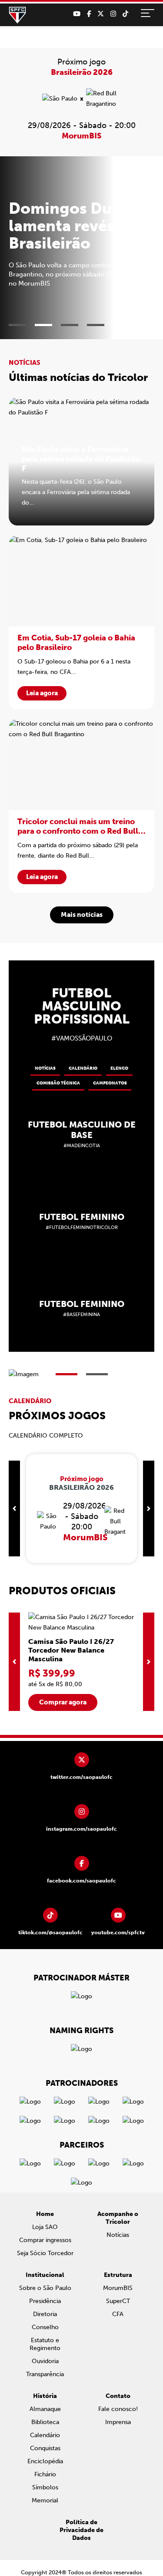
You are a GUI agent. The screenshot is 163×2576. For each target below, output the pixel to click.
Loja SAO (45, 2228)
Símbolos (45, 2489)
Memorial (45, 2502)
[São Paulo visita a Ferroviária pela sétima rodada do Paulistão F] (81, 463)
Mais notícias (82, 916)
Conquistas (45, 2450)
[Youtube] (77, 14)
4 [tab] (96, 326)
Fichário (45, 2476)
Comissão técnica (58, 1084)
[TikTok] (125, 14)
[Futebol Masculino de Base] (81, 1135)
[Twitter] (101, 14)
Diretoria (45, 2315)
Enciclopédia (45, 2463)
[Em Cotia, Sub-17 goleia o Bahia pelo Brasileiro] (81, 623)
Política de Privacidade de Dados (81, 2531)
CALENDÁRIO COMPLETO (46, 1437)
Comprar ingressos (45, 2241)
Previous (14, 1510)
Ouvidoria (45, 2362)
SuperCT (118, 2302)
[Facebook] (89, 14)
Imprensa (118, 2423)
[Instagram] (113, 14)
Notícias (45, 1070)
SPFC (17, 15)
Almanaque (45, 2410)
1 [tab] (17, 326)
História (45, 2397)
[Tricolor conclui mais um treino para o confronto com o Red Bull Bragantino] (81, 807)
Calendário (83, 1070)
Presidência (45, 2302)
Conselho (45, 2329)
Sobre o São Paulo (45, 2289)
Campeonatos (110, 1084)
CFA (118, 2315)
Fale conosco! (118, 2410)
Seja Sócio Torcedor (45, 2254)
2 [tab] (43, 326)
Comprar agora (63, 1704)
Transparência (45, 2376)
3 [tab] (70, 326)
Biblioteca (45, 2423)
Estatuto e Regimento (45, 2345)
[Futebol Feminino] (81, 1222)
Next (149, 1510)
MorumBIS (118, 2289)
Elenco (119, 1070)
